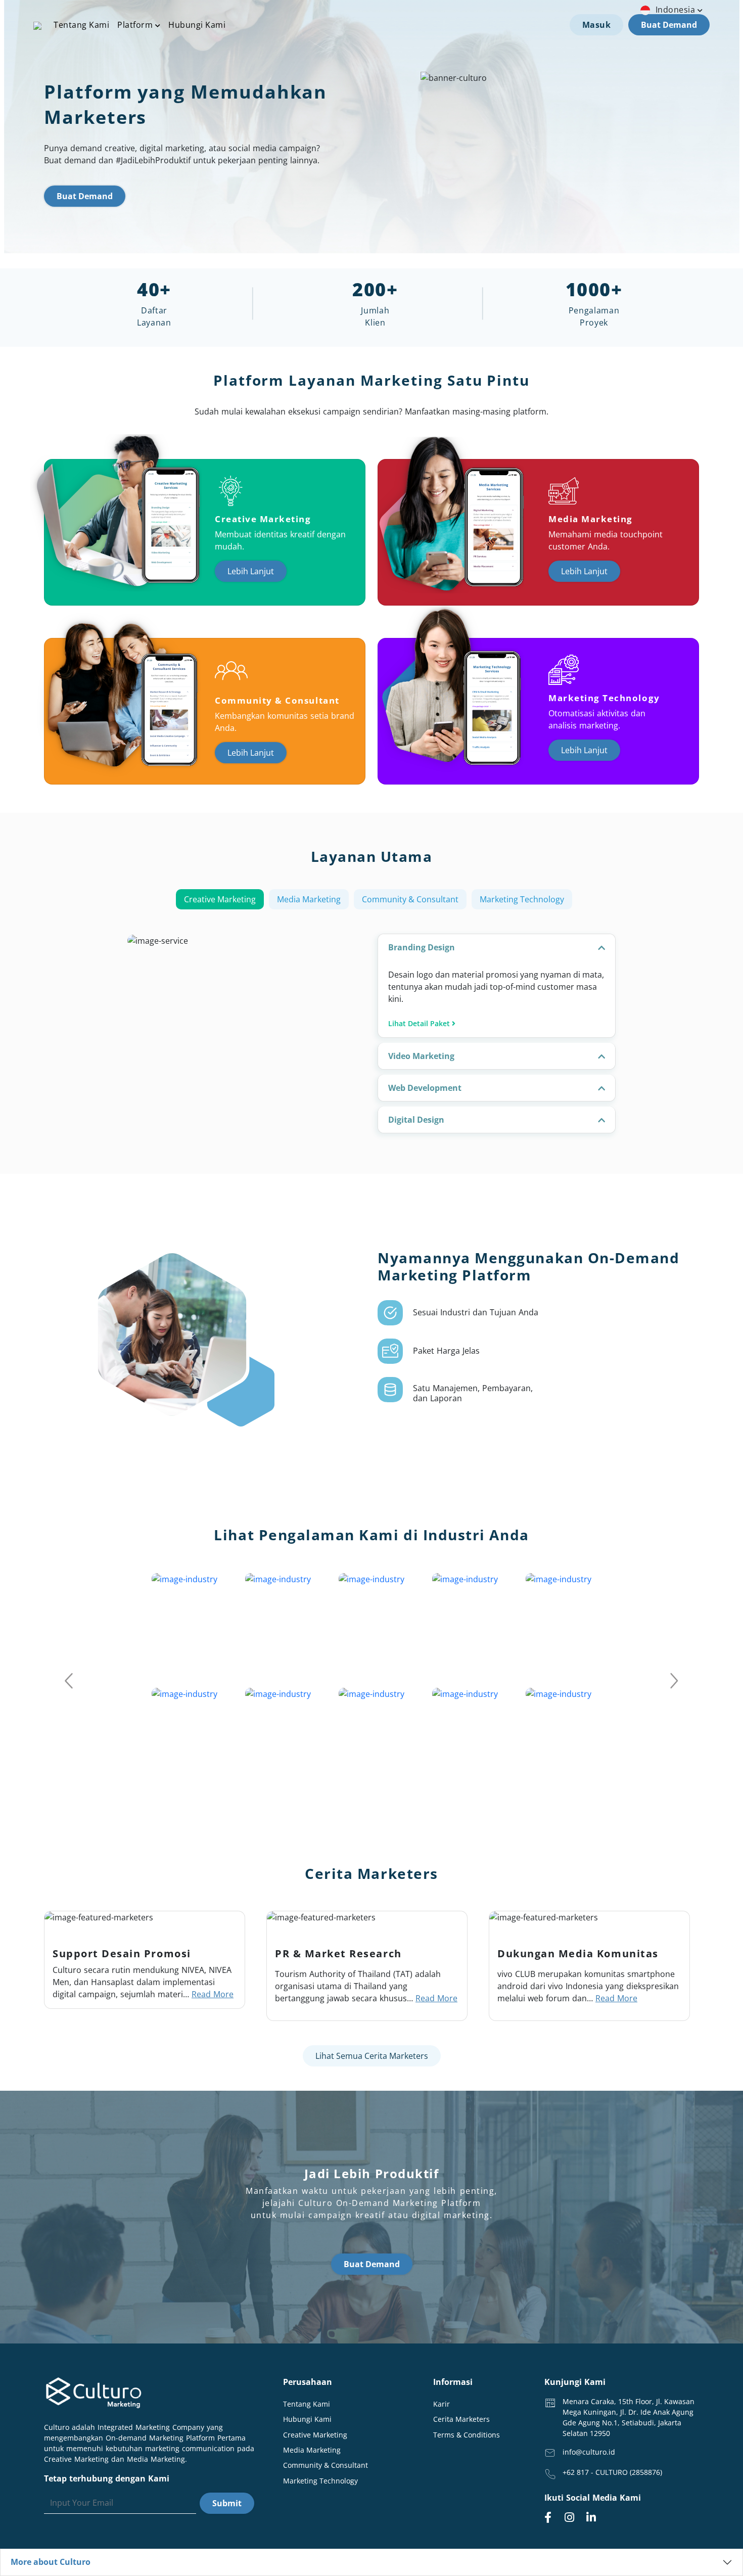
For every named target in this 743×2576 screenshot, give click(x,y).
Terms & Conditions (467, 2435)
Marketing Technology (320, 2481)
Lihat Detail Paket (420, 1023)
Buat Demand (669, 25)
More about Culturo (51, 2562)
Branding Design (422, 947)
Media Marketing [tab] (309, 899)
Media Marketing (312, 2450)
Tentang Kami (81, 25)
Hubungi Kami (197, 25)
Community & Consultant (326, 2465)
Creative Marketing (315, 2435)
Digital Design (416, 1120)
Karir (442, 2404)
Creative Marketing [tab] (220, 899)
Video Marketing (421, 1056)
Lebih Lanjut (251, 571)
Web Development (425, 1088)
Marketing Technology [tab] (522, 899)
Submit (227, 2503)
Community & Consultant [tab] (410, 899)
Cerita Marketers (461, 2419)
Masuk (597, 25)
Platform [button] (136, 25)
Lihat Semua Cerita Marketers (372, 2056)
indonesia (677, 10)
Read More (213, 1994)
